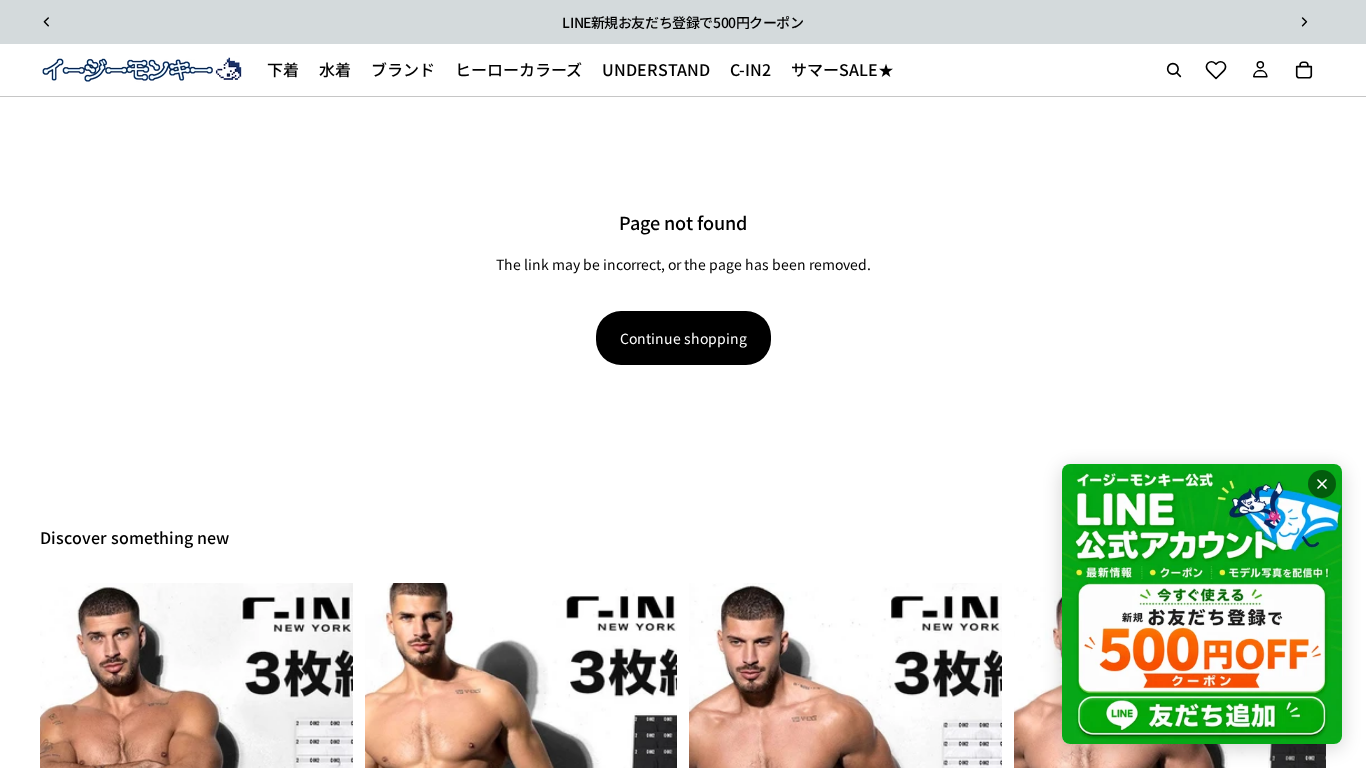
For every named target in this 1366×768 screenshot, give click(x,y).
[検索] (1174, 70)
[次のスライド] (1304, 22)
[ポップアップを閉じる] (1322, 484)
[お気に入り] (1216, 70)
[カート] (1304, 70)
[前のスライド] (47, 22)
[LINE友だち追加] (1202, 604)
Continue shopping (683, 338)
